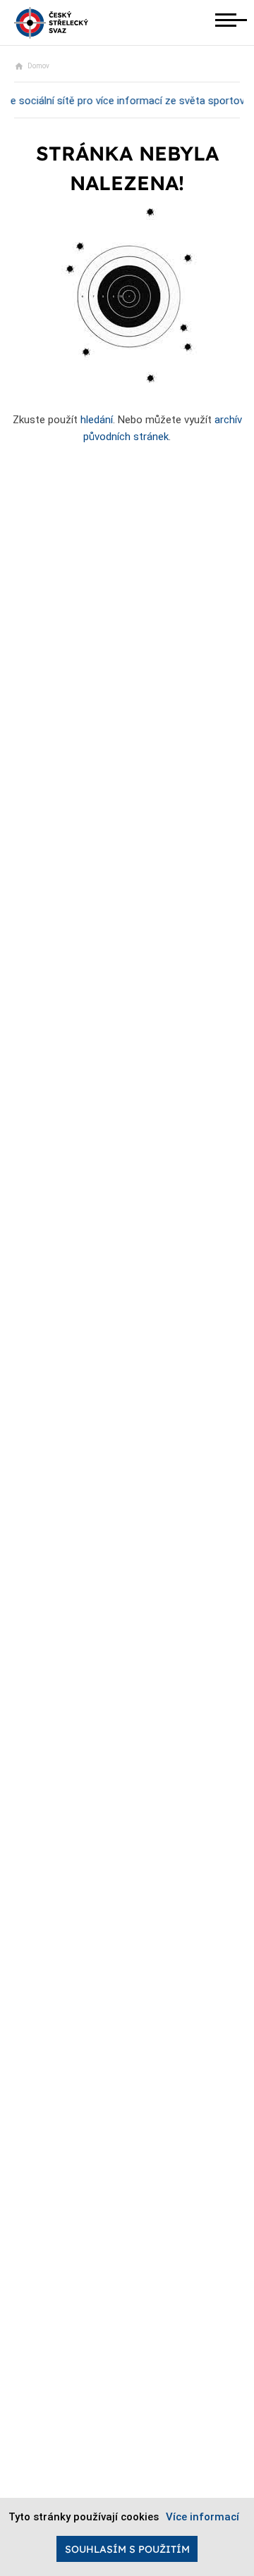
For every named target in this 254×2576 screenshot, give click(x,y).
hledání (97, 420)
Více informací (202, 2517)
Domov (38, 66)
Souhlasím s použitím (127, 2549)
